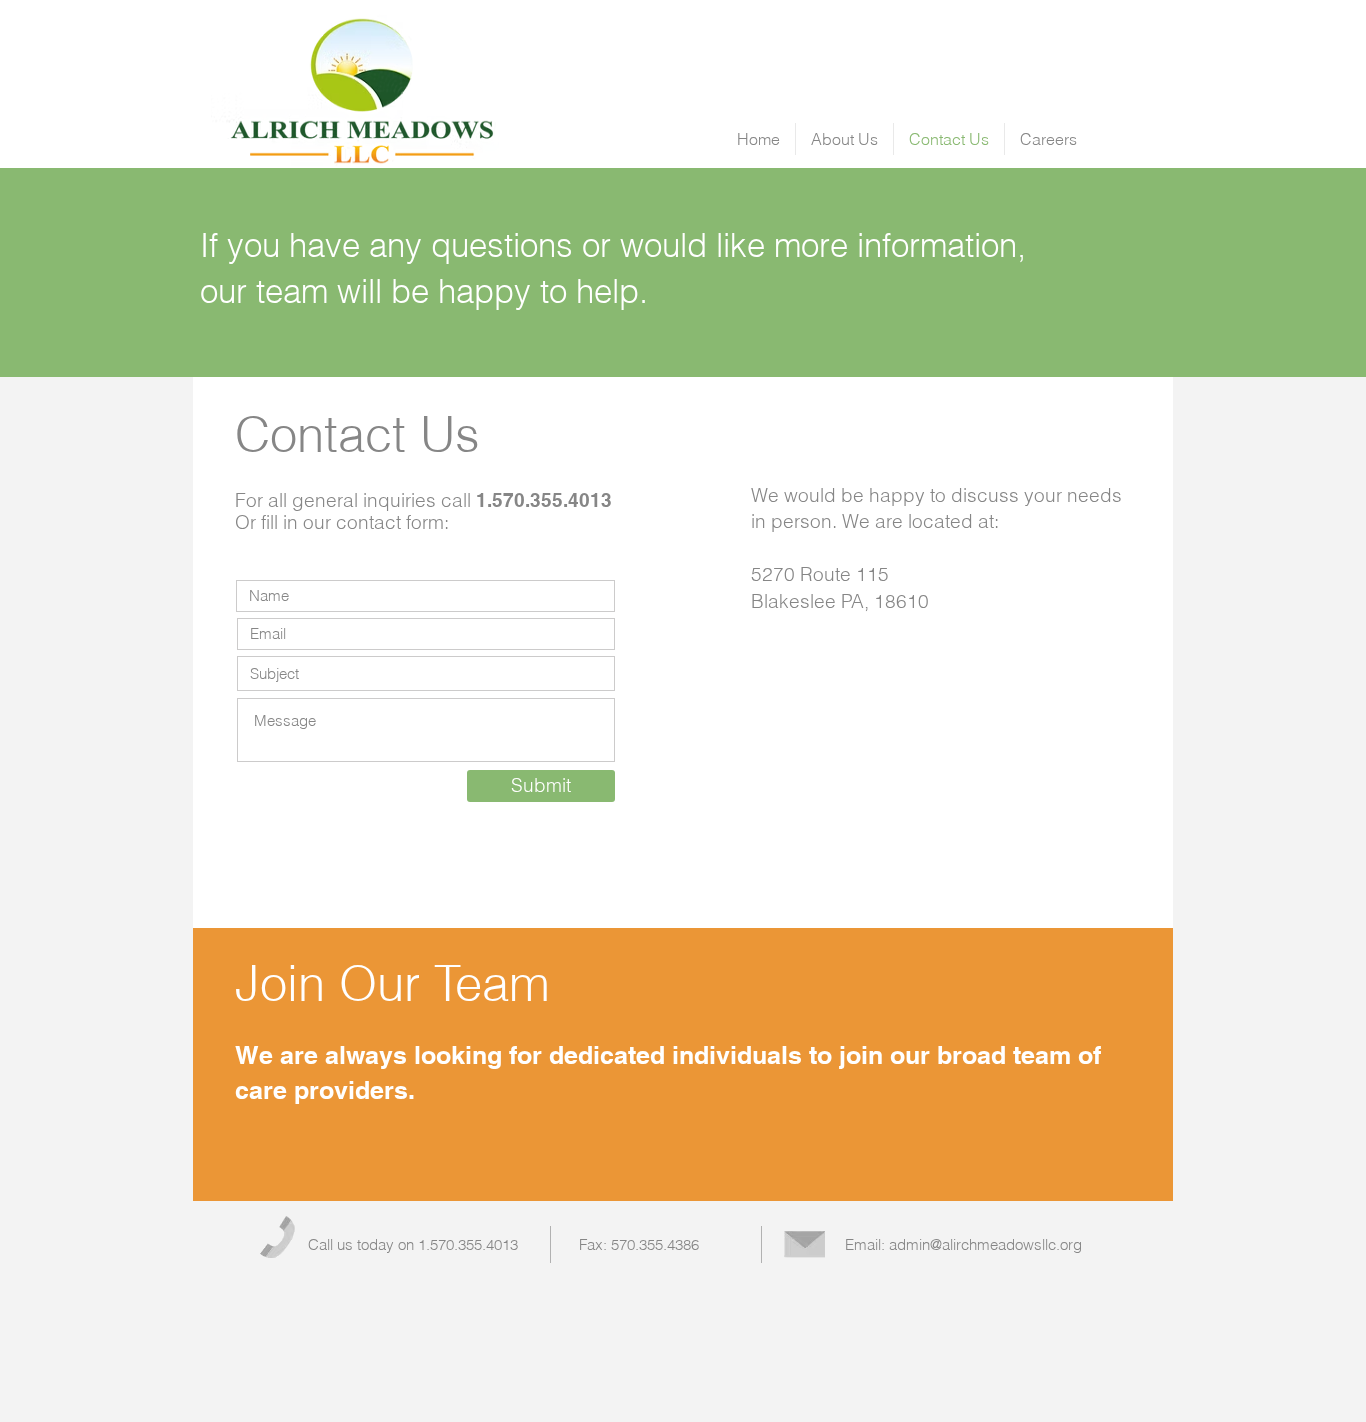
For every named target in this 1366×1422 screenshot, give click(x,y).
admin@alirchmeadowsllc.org (985, 1244)
